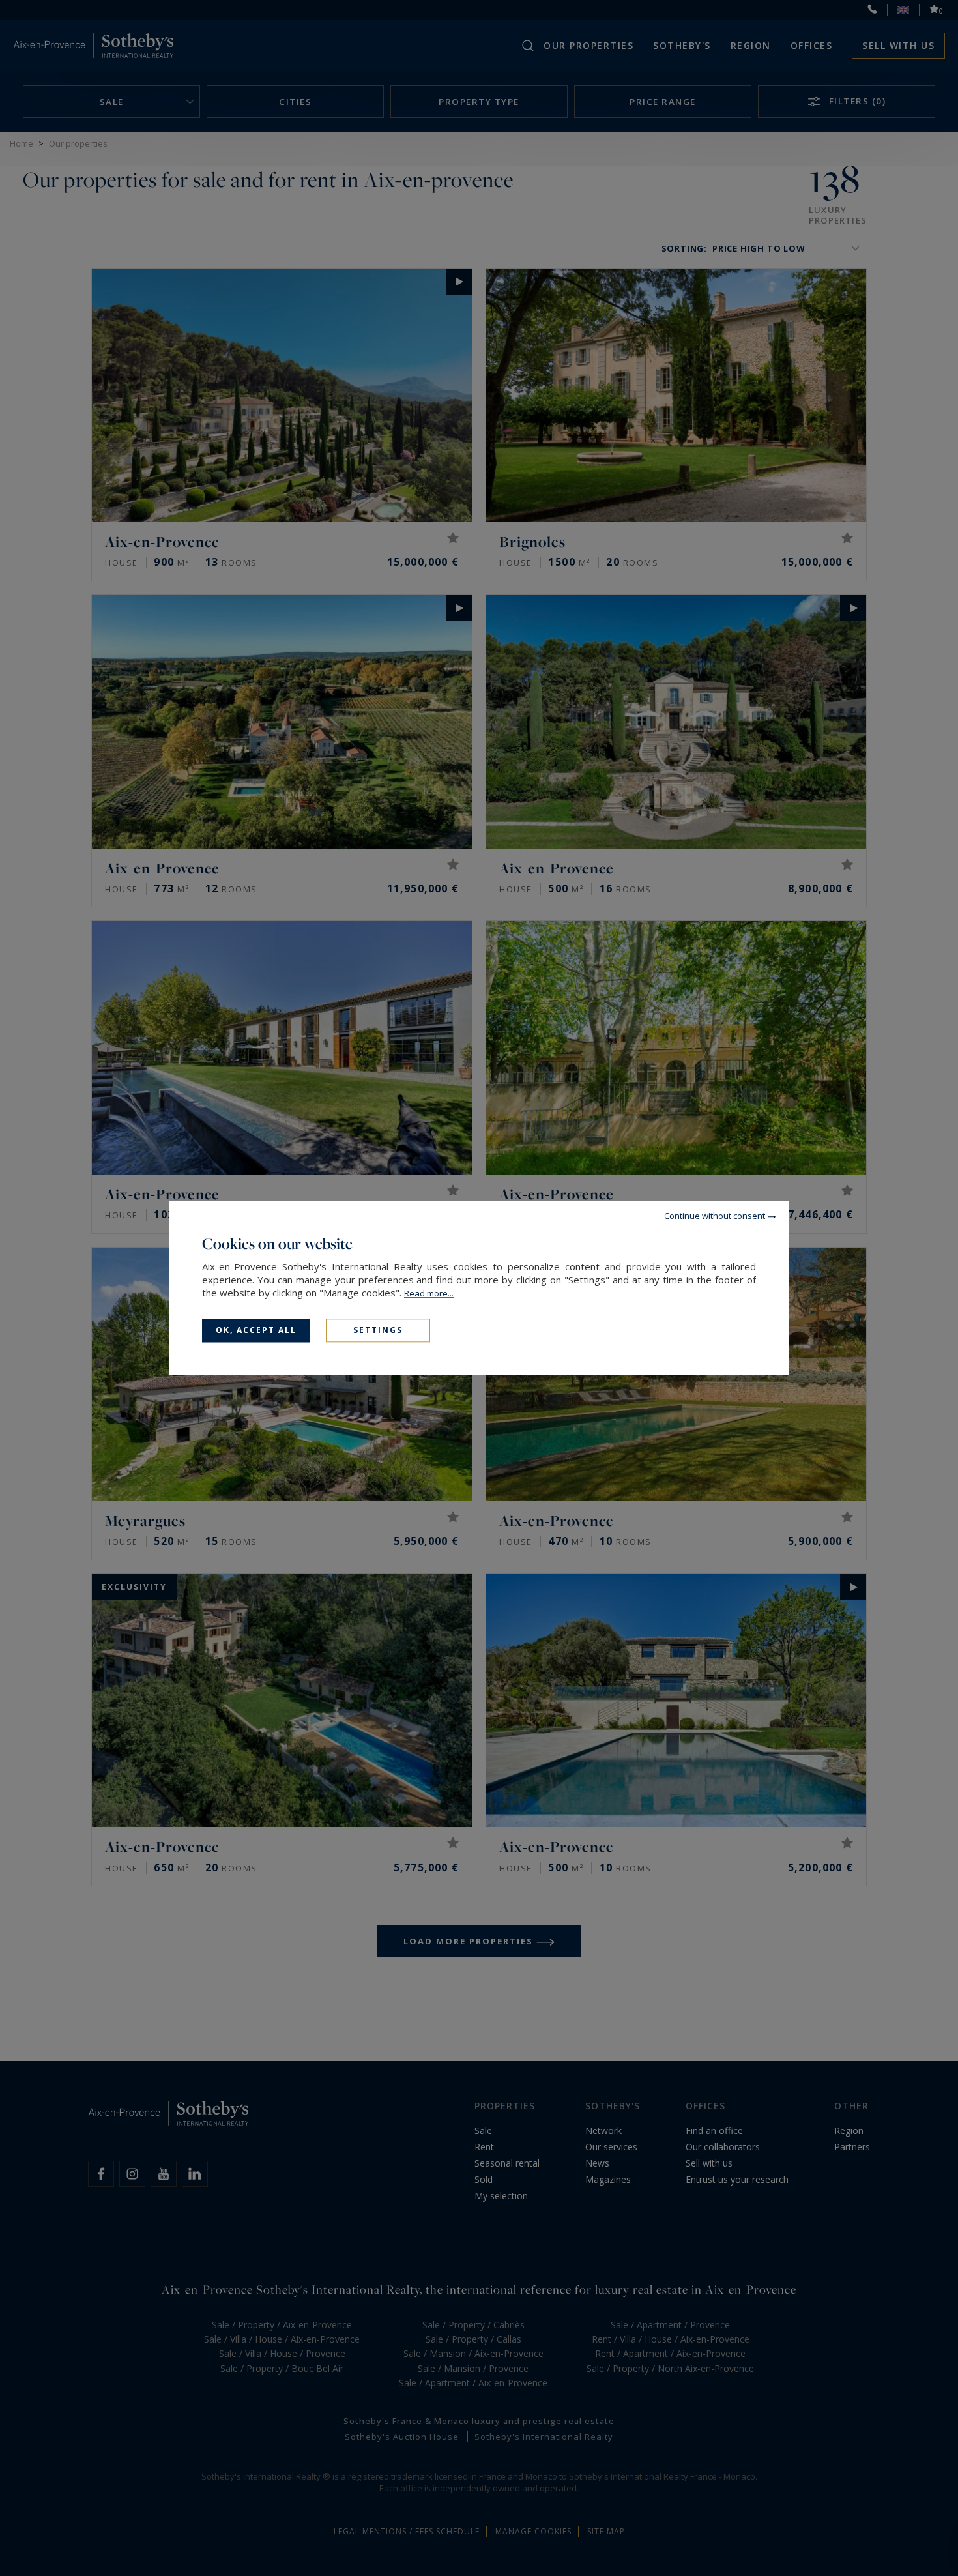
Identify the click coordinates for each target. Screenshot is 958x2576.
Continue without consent (715, 1216)
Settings (378, 1330)
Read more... (429, 1293)
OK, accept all (256, 1330)
